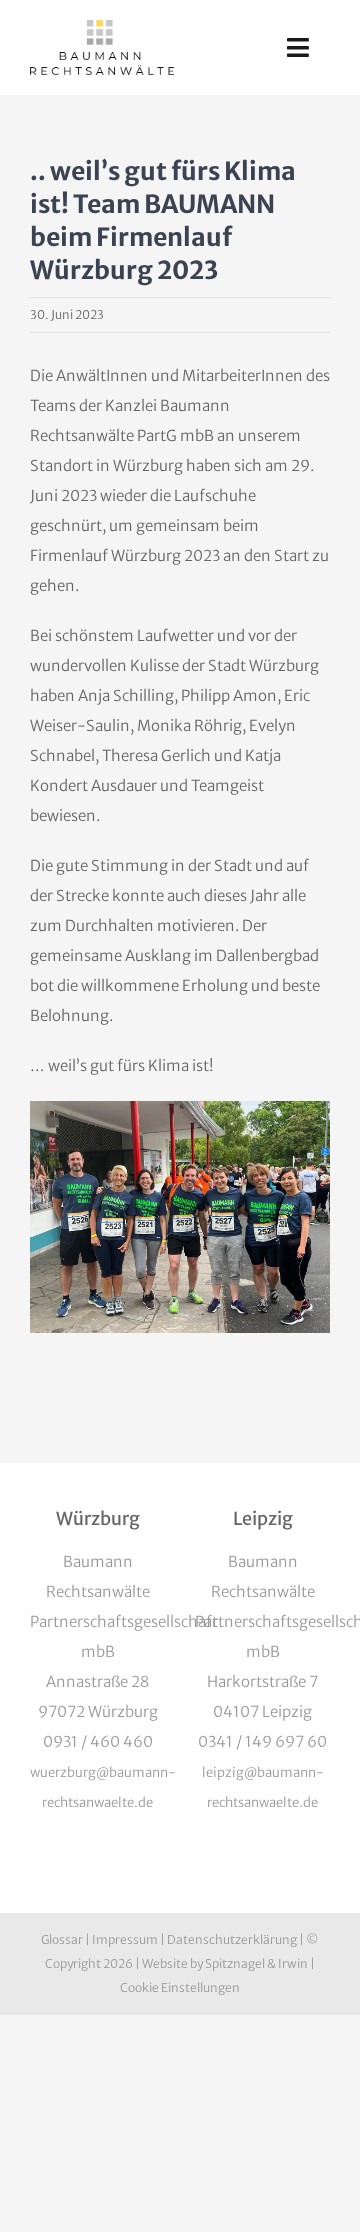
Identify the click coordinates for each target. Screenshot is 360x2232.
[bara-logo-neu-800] (102, 27)
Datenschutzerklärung (232, 1939)
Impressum (125, 1939)
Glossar (62, 1939)
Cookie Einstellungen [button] (180, 1987)
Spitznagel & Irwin (256, 1963)
